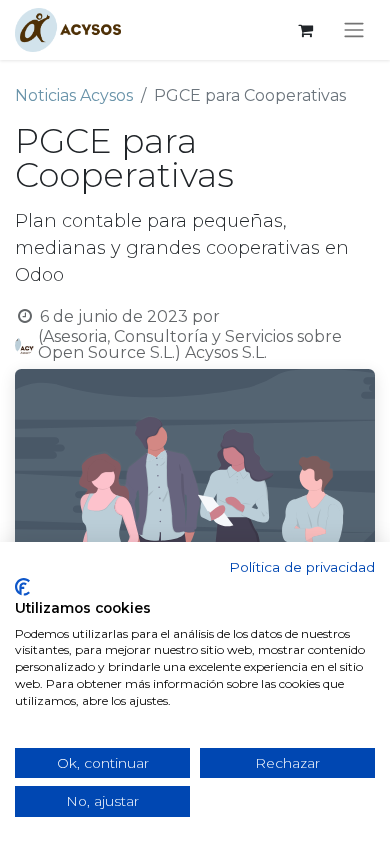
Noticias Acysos (74, 95)
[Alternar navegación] (354, 30)
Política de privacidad (302, 567)
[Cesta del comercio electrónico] (305, 30)
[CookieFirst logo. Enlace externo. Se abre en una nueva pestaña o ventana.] (22, 587)
